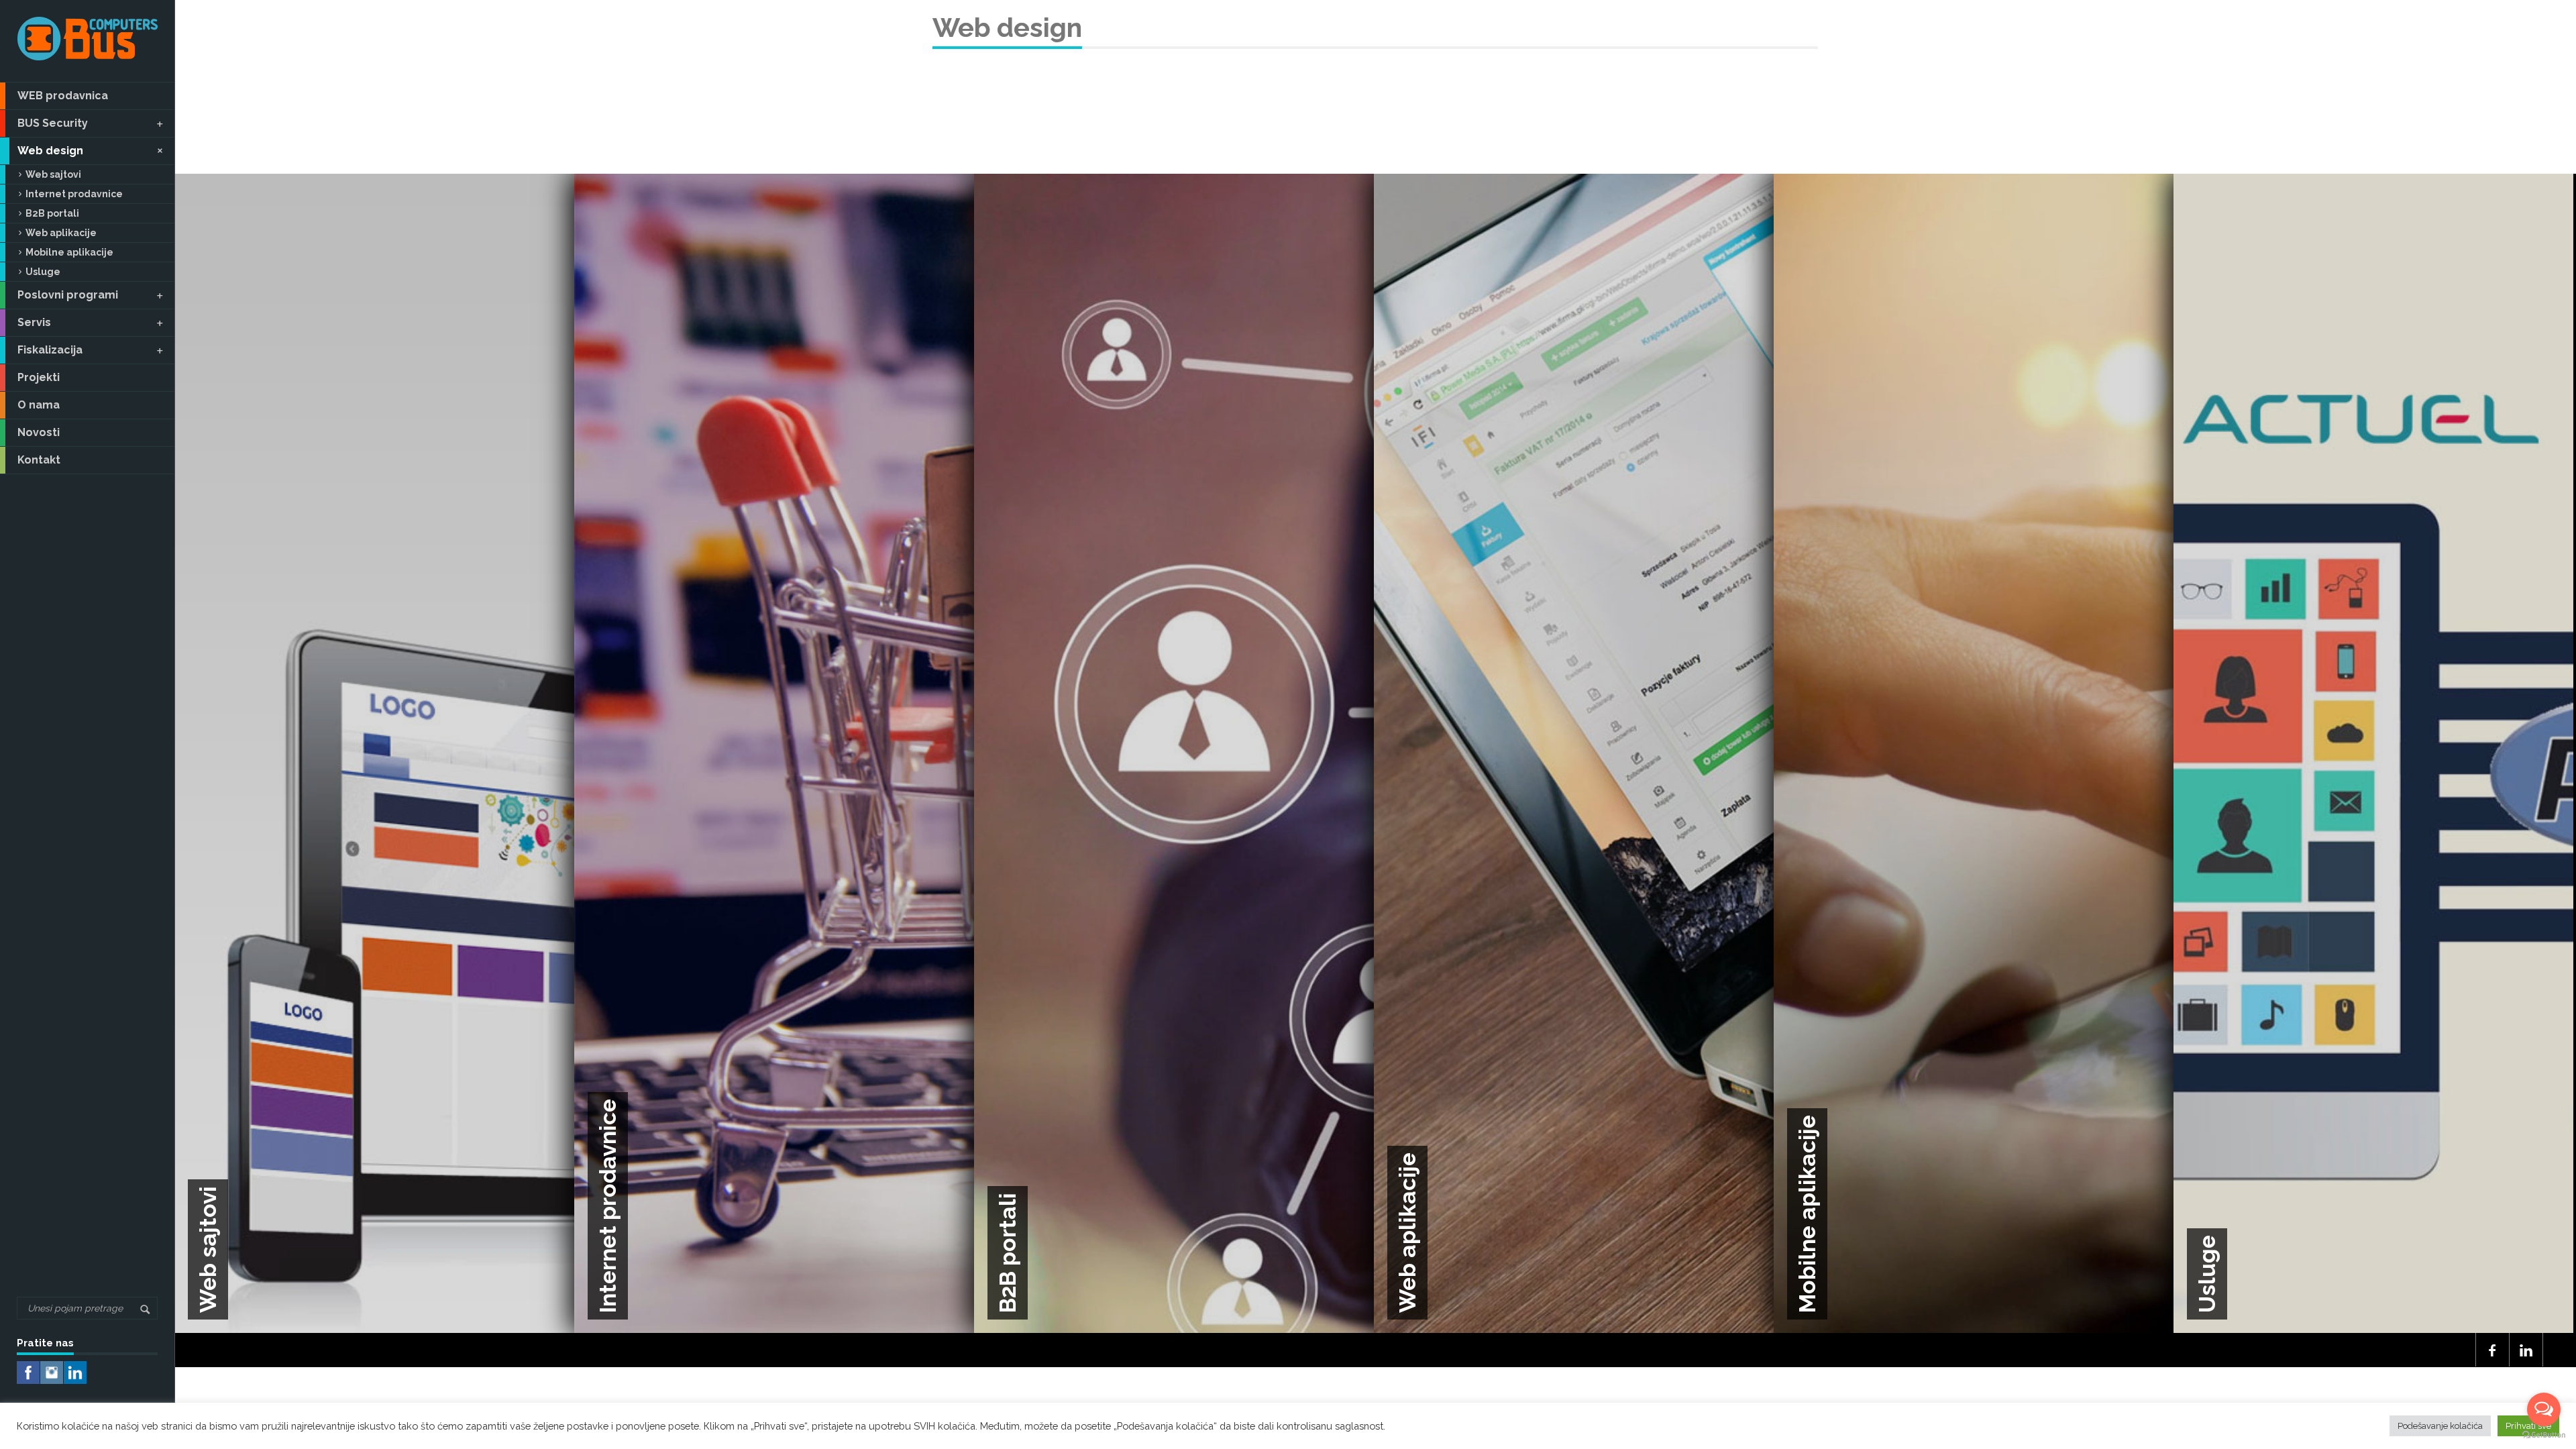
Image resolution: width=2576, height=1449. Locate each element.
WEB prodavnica (63, 96)
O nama (39, 405)
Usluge (43, 272)
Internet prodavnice (74, 194)
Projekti (39, 377)
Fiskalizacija (50, 350)
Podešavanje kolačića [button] (2440, 1426)
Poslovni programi (68, 295)
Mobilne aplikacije (69, 252)
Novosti (39, 432)
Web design (50, 151)
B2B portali (52, 213)
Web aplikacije (61, 233)
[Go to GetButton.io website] (2544, 1435)
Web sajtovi (53, 174)
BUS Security (53, 123)
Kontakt (39, 460)
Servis (34, 322)
